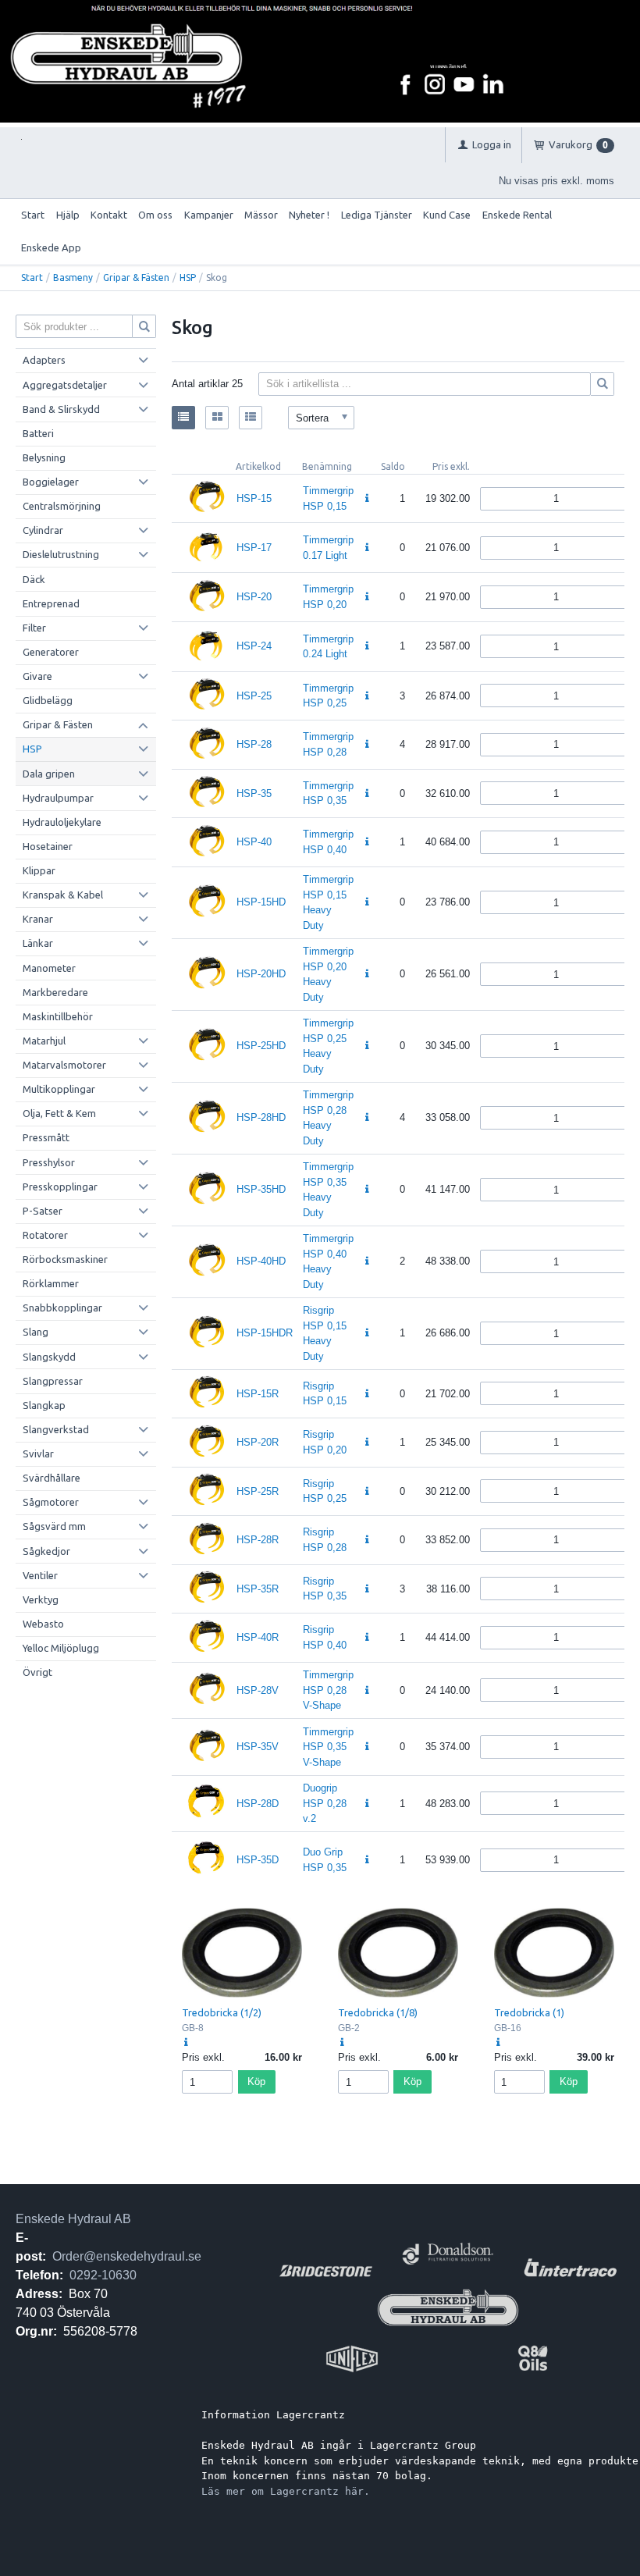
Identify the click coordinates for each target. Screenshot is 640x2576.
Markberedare (55, 992)
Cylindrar (43, 530)
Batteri (38, 433)
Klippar (39, 870)
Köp (256, 2081)
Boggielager (51, 482)
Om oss (155, 215)
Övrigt (37, 1672)
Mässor (261, 215)
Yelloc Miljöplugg (61, 1648)
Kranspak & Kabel (63, 895)
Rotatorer (45, 1235)
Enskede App (51, 247)
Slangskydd (49, 1357)
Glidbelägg (48, 700)
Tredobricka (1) (529, 2012)
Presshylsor (49, 1162)
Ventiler (40, 1575)
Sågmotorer (51, 1502)
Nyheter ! (309, 215)
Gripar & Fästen (136, 278)
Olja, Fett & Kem (59, 1113)
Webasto (43, 1624)
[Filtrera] (603, 384)
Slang (36, 1332)
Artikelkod (258, 466)
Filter (34, 628)
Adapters (44, 360)
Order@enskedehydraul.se (127, 2256)
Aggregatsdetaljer (65, 385)
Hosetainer (48, 846)
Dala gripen (49, 774)
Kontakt (109, 215)
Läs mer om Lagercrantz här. (286, 2491)
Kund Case (447, 215)
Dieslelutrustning (61, 554)
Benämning (327, 466)
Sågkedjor (46, 1551)
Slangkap (44, 1405)
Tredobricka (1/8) (378, 2012)
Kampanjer (209, 215)
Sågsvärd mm (54, 1526)
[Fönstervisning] (217, 418)
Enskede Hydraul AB (73, 2219)
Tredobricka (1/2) (222, 2012)
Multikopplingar (59, 1089)
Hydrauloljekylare (62, 822)
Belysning (44, 457)
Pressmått (46, 1137)
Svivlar (38, 1453)
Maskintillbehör (58, 1016)
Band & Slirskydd (61, 409)
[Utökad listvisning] (251, 418)
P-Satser (43, 1211)
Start (33, 215)
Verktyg (41, 1599)
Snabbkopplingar (62, 1308)
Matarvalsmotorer (64, 1065)
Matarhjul (44, 1041)
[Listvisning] (183, 418)
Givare (37, 676)
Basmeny (73, 278)
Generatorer (51, 652)
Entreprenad (51, 603)
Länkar (38, 943)
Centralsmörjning (62, 506)
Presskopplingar (60, 1187)
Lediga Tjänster (377, 215)
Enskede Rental (517, 215)
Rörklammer (51, 1283)
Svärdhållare (52, 1478)
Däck (34, 579)
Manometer (49, 968)
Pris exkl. (451, 466)
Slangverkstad (56, 1429)
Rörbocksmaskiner (65, 1259)
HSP (188, 278)
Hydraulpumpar (58, 798)
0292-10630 (103, 2275)
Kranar (38, 919)
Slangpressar (53, 1381)
